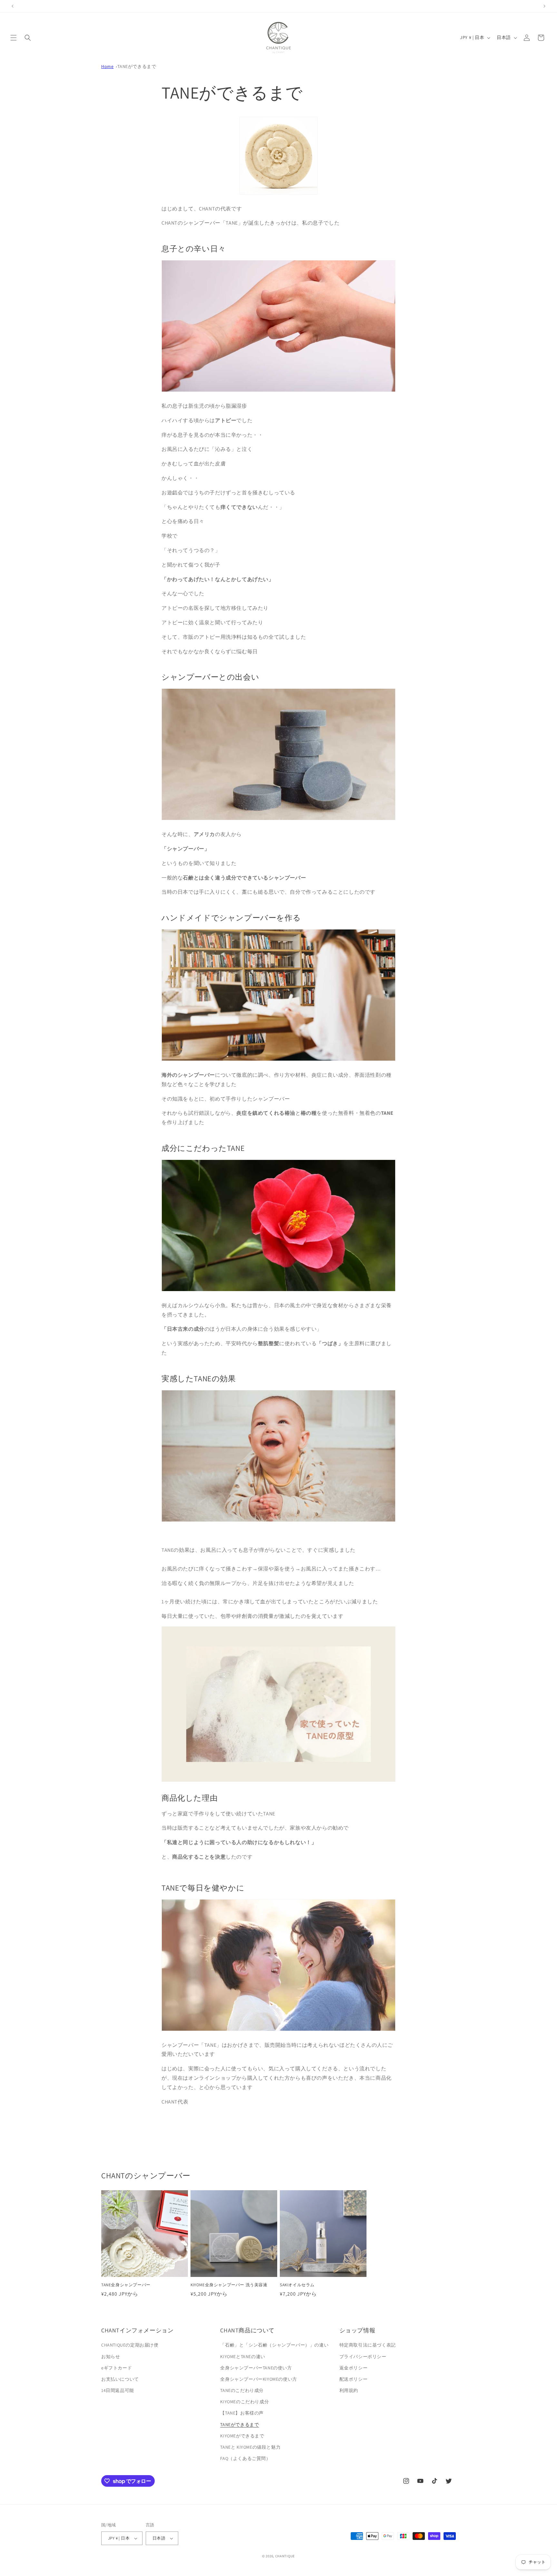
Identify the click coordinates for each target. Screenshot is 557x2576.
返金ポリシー (354, 2368)
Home (107, 66)
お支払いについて (120, 2379)
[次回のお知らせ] (544, 6)
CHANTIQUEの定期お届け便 (130, 2345)
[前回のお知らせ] (13, 6)
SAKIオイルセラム (297, 2285)
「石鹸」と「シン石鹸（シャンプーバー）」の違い (274, 2345)
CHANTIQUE (285, 2556)
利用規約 (349, 2390)
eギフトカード (117, 2368)
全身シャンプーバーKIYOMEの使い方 (259, 2379)
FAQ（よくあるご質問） (245, 2458)
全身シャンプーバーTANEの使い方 (256, 2368)
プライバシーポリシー (363, 2357)
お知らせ (111, 2357)
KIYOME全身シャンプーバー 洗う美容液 (229, 2285)
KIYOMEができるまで (242, 2436)
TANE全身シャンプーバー (126, 2285)
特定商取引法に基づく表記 (368, 2345)
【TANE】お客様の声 (242, 2413)
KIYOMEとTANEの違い (243, 2357)
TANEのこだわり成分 (242, 2390)
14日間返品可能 (118, 2390)
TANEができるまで (137, 66)
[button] (14, 38)
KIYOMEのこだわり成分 (244, 2402)
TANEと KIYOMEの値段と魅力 (250, 2447)
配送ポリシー (354, 2379)
